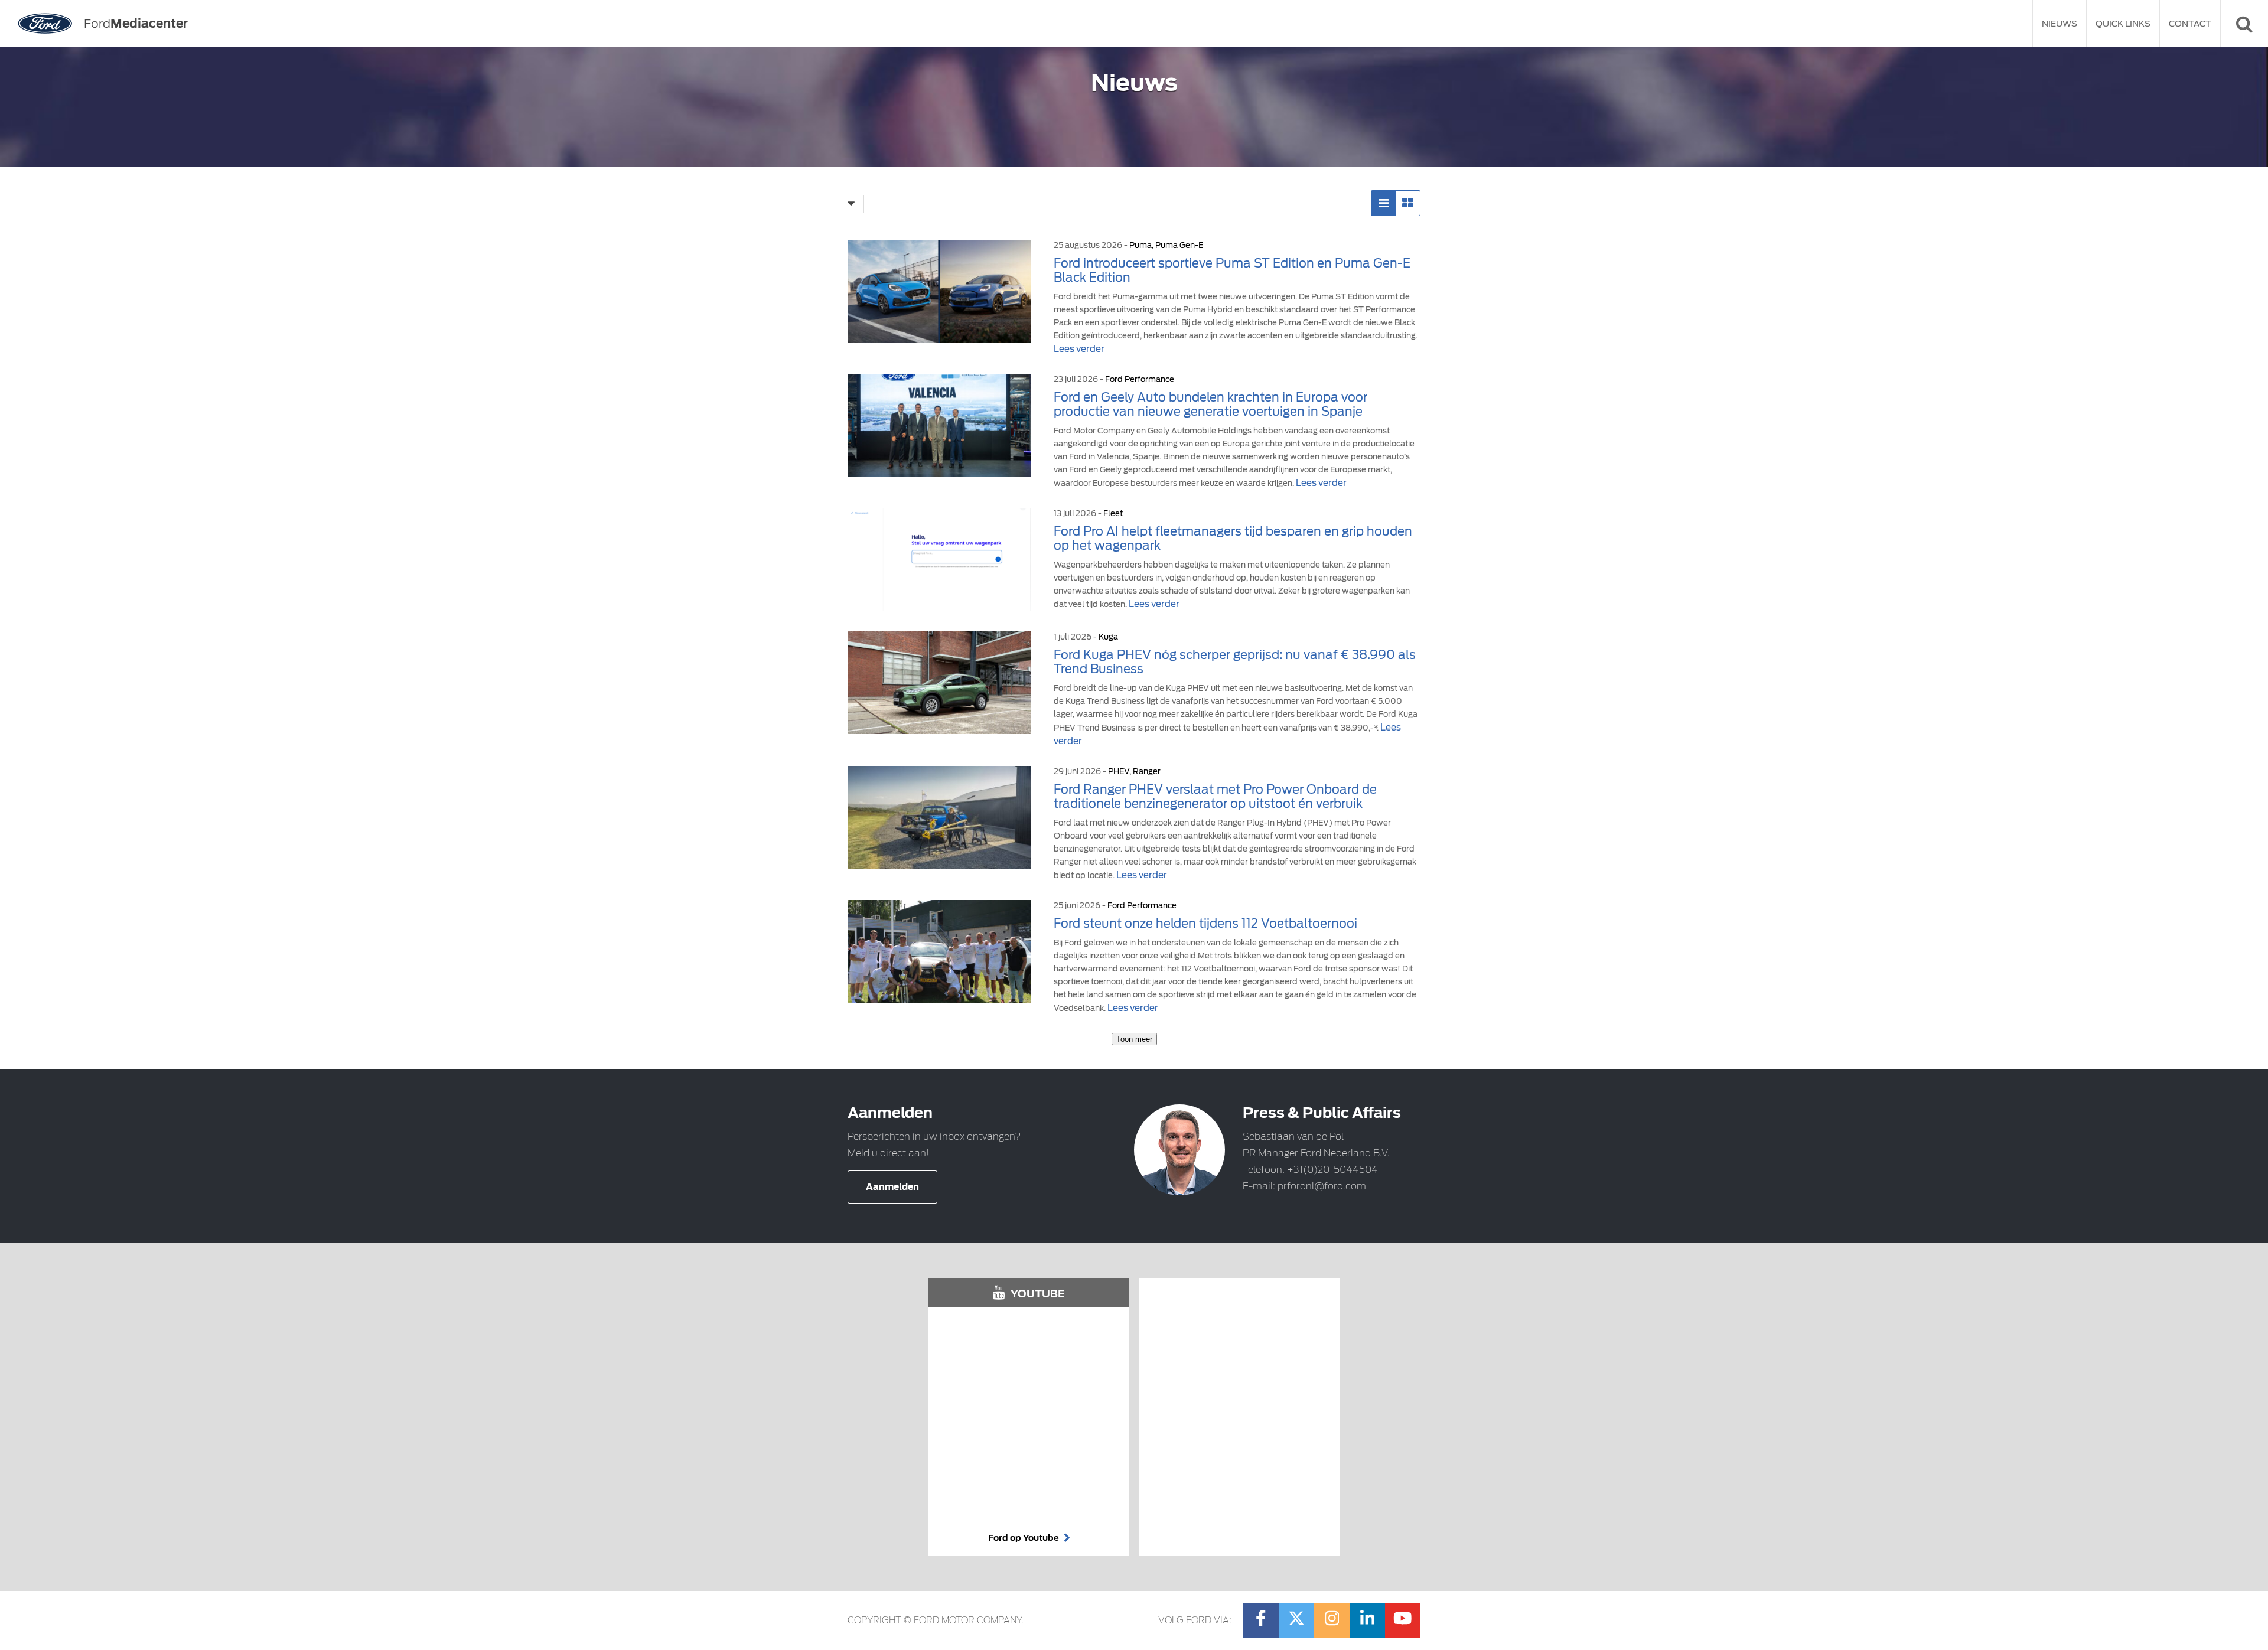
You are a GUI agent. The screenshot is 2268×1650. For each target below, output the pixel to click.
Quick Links (2123, 24)
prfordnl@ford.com (1322, 1186)
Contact (2190, 24)
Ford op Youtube (1024, 1538)
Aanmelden (892, 1187)
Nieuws (2060, 24)
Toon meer (1134, 1039)
